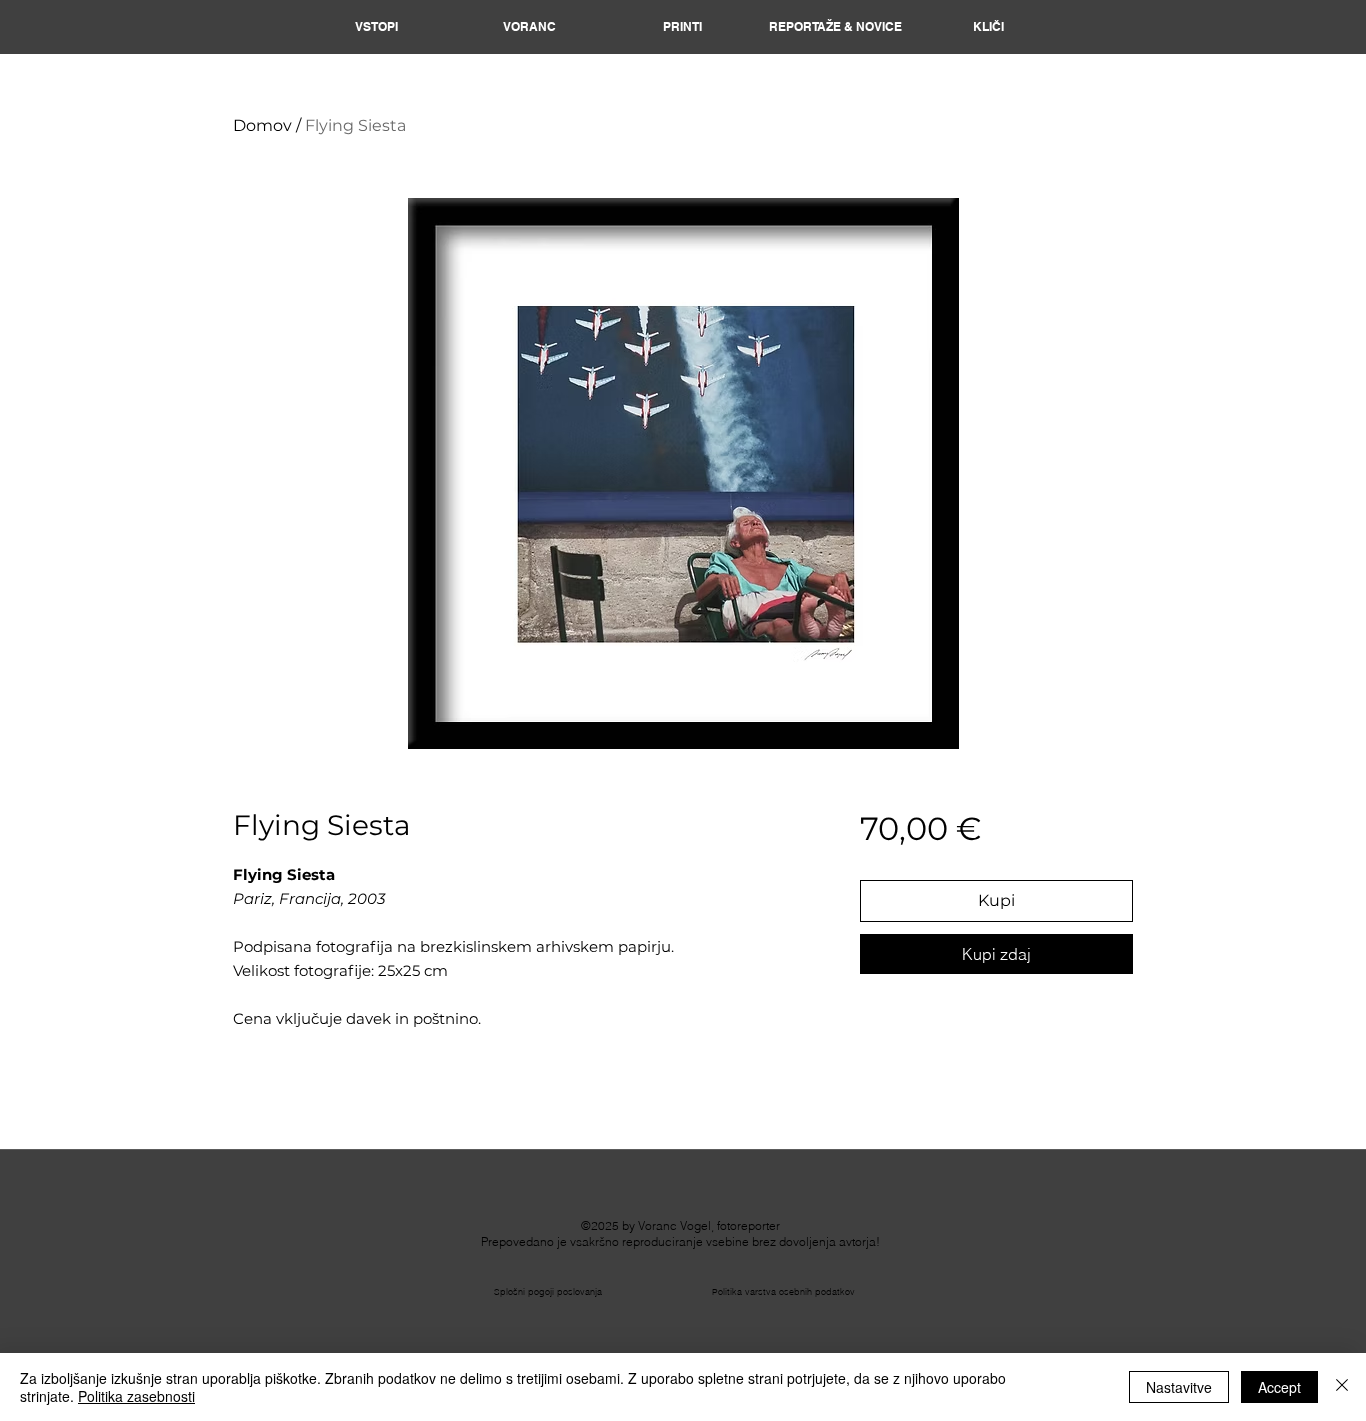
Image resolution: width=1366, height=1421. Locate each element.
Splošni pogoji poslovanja (548, 1291)
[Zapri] (1342, 1387)
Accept (1279, 1387)
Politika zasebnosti (136, 1396)
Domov (262, 125)
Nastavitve (1179, 1387)
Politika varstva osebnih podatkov (783, 1291)
